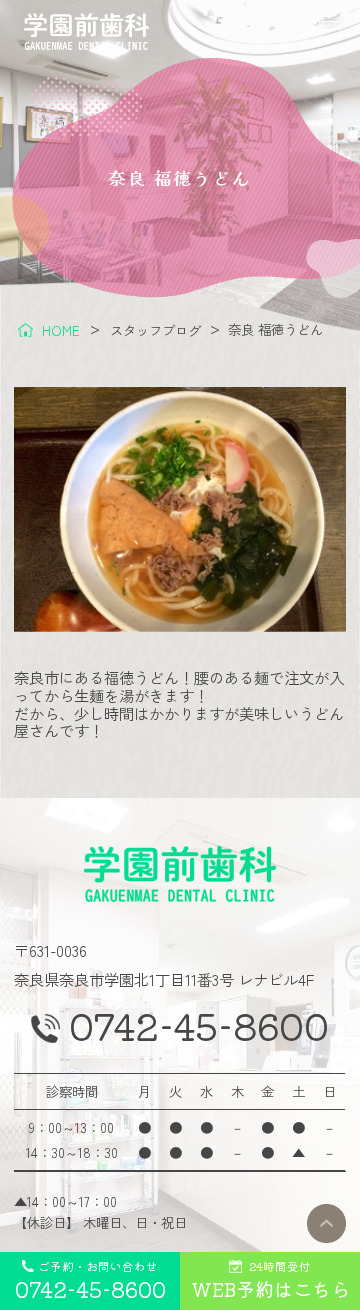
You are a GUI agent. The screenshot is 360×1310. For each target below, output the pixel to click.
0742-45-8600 (199, 1026)
